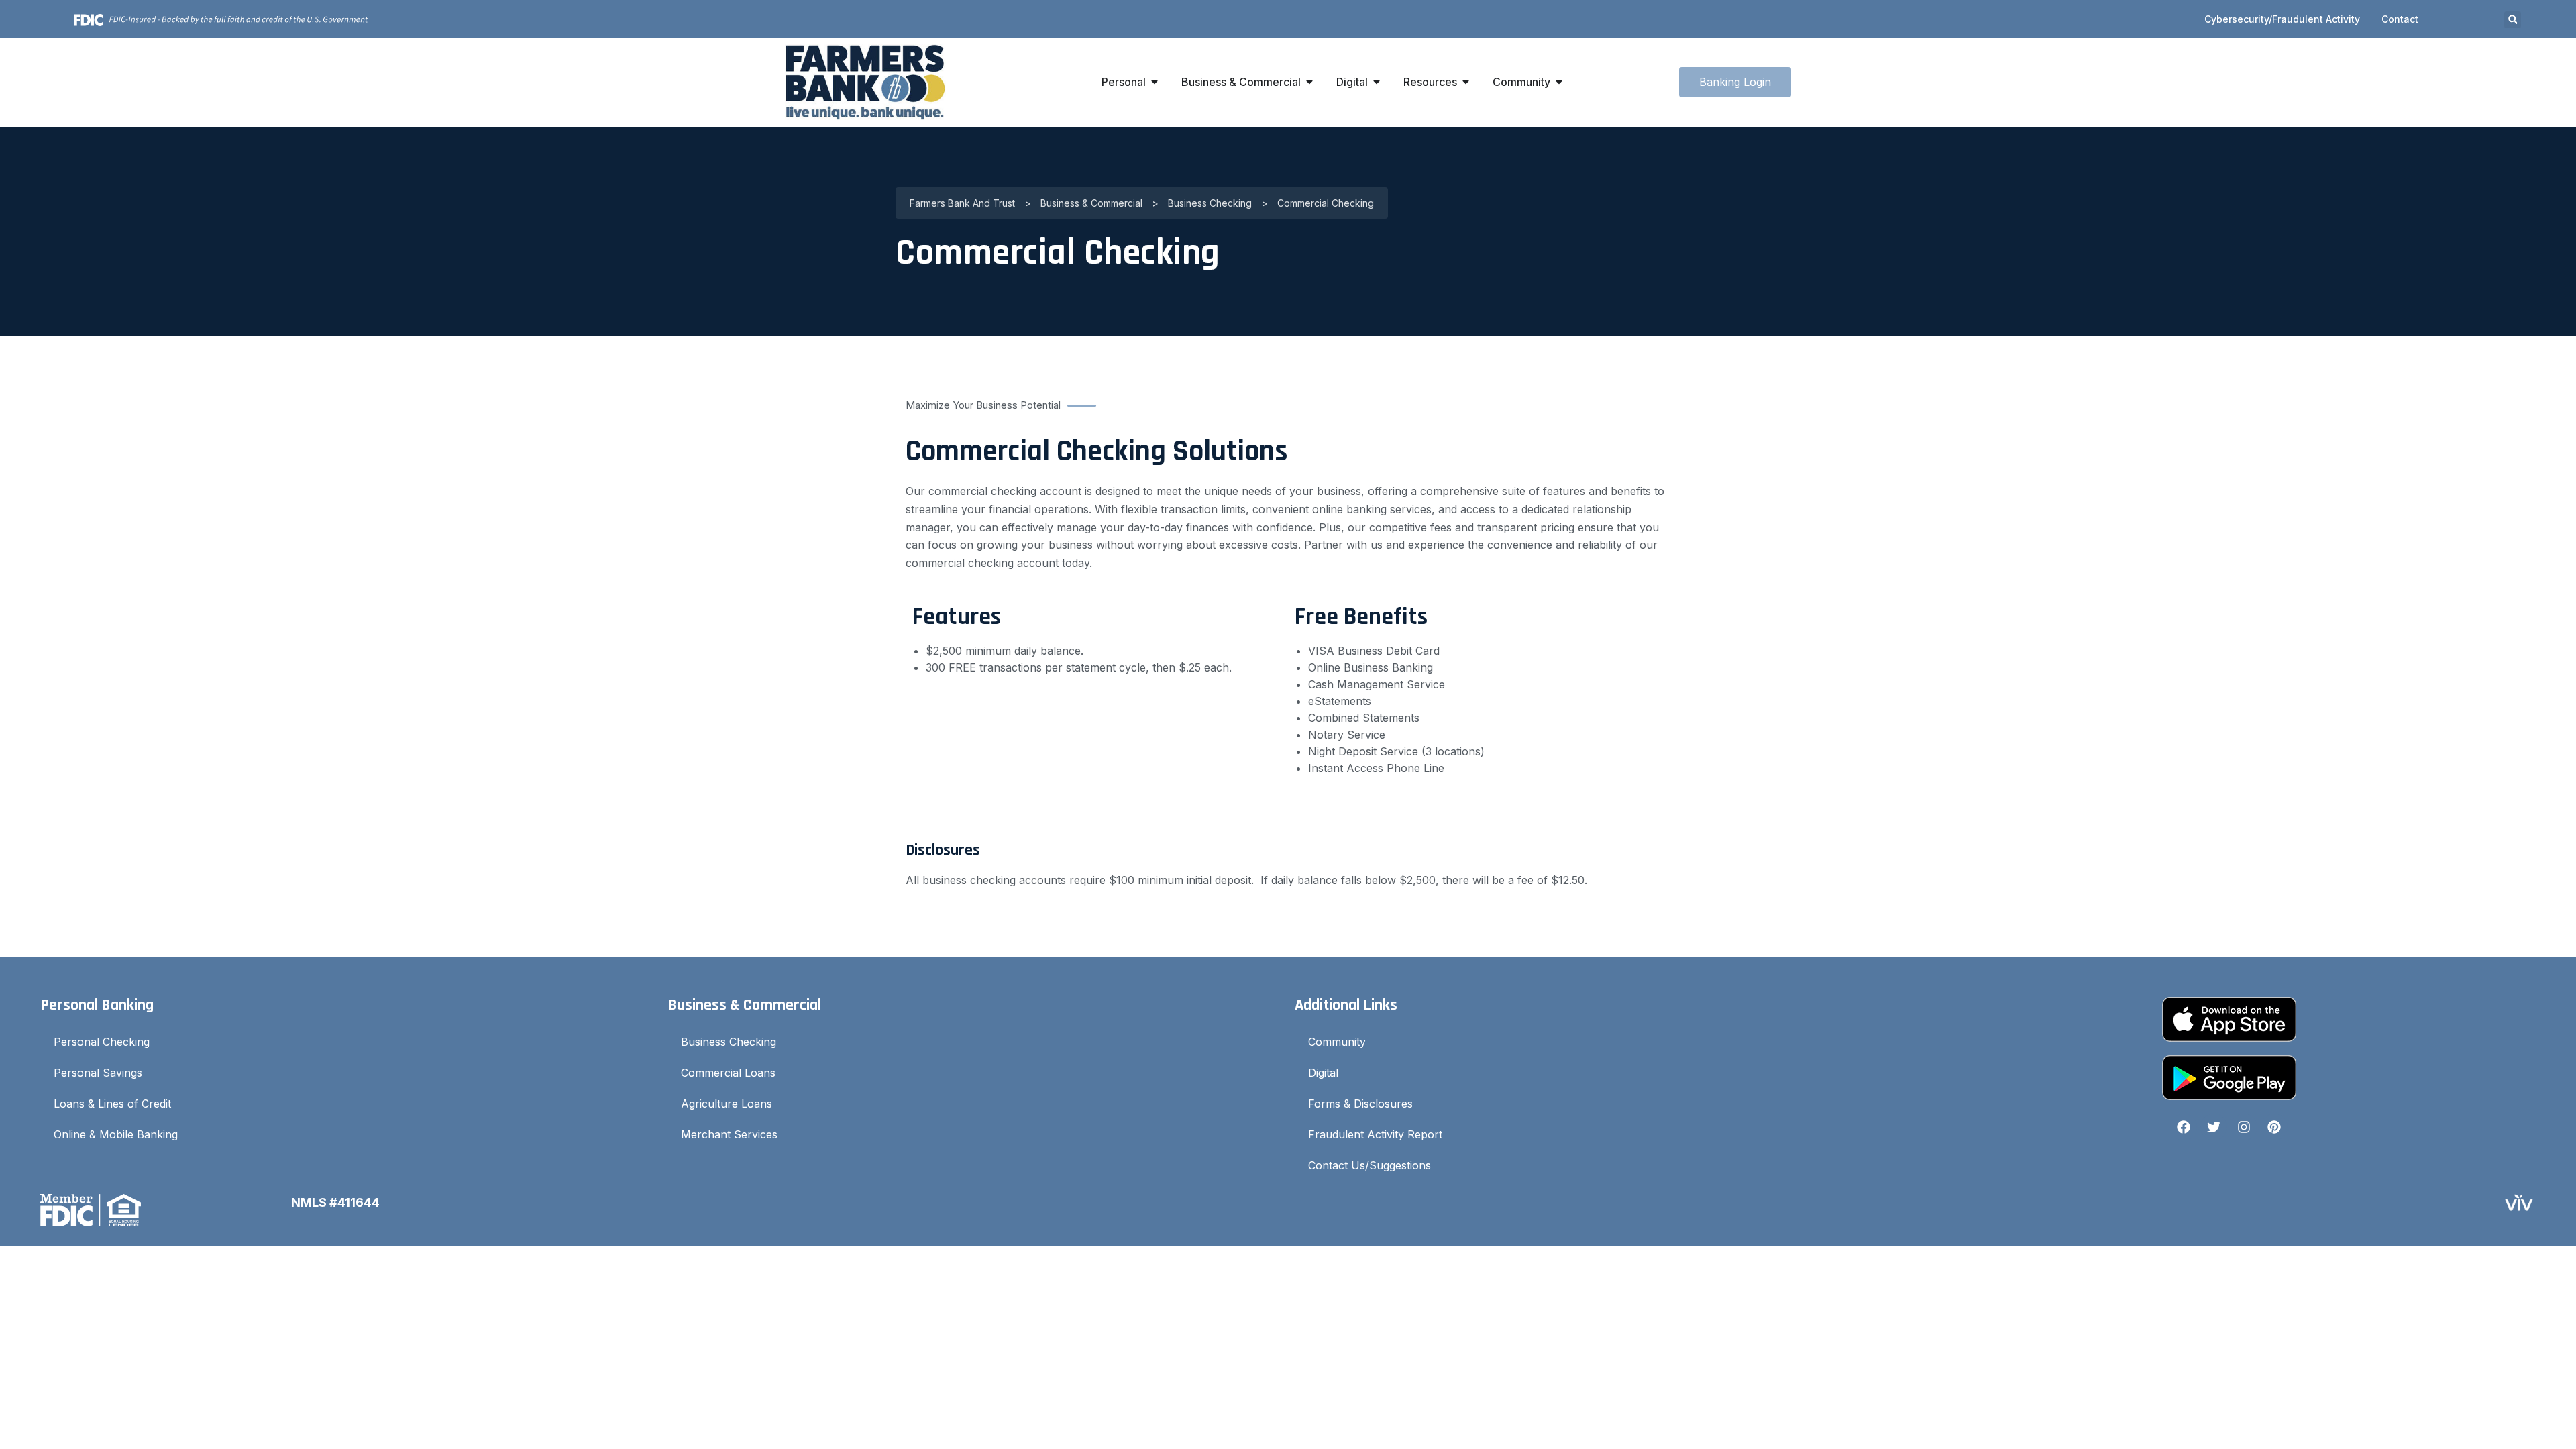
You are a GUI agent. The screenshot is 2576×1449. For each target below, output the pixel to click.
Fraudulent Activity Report (1375, 1134)
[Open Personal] (1155, 82)
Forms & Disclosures (1360, 1104)
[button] (2513, 20)
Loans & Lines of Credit (112, 1104)
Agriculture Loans (727, 1104)
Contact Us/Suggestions (1370, 1165)
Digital (1323, 1073)
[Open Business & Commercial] (1309, 82)
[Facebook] (2184, 1127)
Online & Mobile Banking (116, 1134)
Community (1337, 1042)
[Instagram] (2244, 1127)
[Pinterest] (2274, 1127)
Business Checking (729, 1042)
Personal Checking (102, 1042)
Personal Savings (98, 1073)
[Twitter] (2214, 1127)
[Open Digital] (1377, 82)
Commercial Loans (728, 1073)
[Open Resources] (1466, 82)
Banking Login (1735, 82)
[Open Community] (1559, 82)
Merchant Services (729, 1134)
